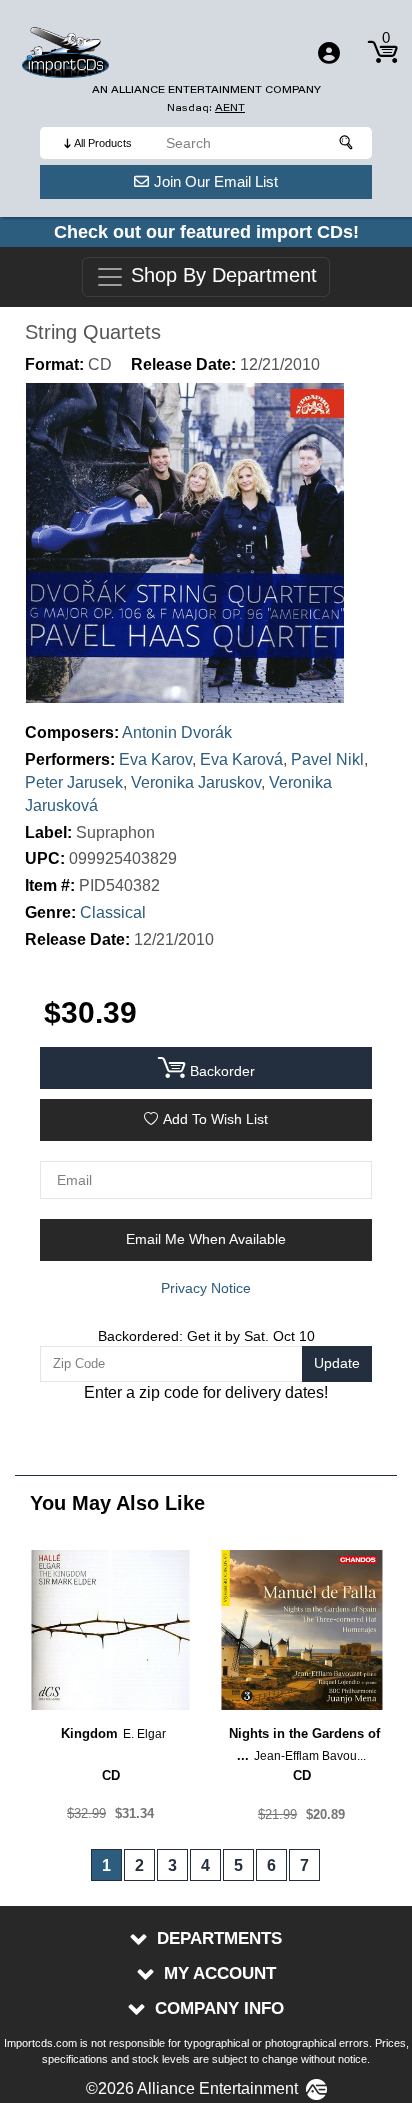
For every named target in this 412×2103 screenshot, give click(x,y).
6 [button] (271, 1865)
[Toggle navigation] (329, 53)
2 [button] (139, 1865)
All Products (103, 143)
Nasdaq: (206, 107)
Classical (113, 912)
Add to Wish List (215, 1119)
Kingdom (89, 1733)
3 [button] (172, 1865)
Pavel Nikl (327, 759)
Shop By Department (221, 276)
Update (337, 1363)
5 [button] (238, 1865)
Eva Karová (241, 759)
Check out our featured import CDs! (206, 232)
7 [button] (304, 1865)
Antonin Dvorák (177, 732)
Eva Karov (155, 759)
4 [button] (205, 1865)
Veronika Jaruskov (196, 782)
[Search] (347, 143)
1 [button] (106, 1865)
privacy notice (206, 1288)
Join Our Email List (216, 181)
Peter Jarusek (74, 782)
